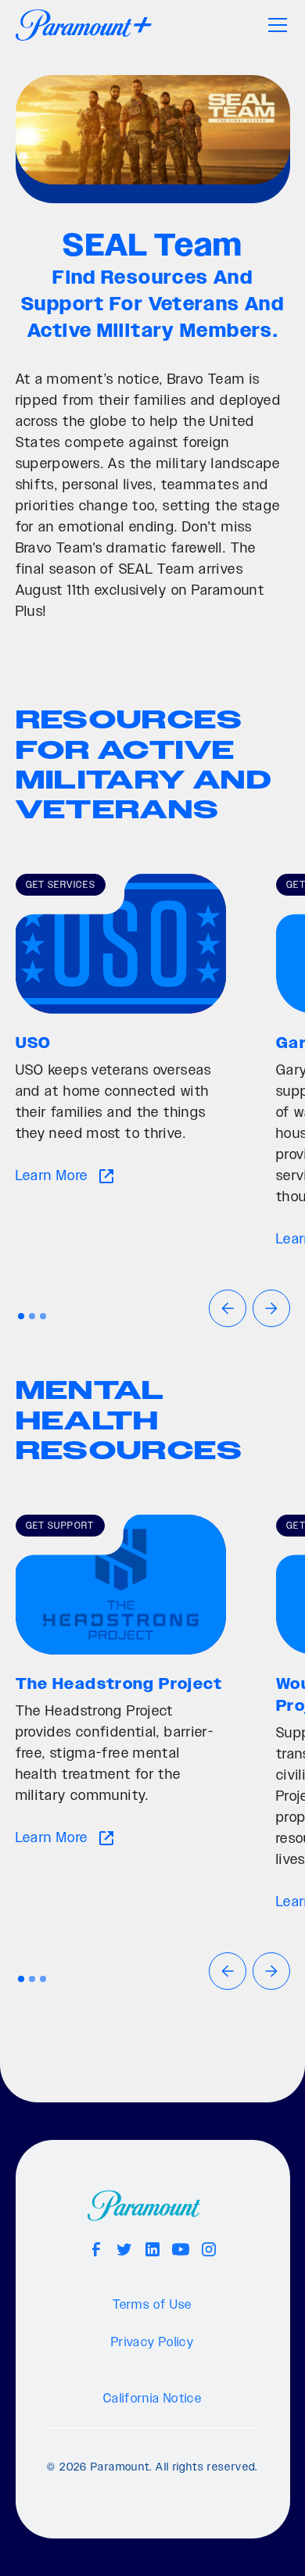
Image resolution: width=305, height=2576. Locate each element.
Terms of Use (152, 2305)
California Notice (152, 2399)
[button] (274, 25)
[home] (84, 25)
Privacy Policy (152, 2343)
